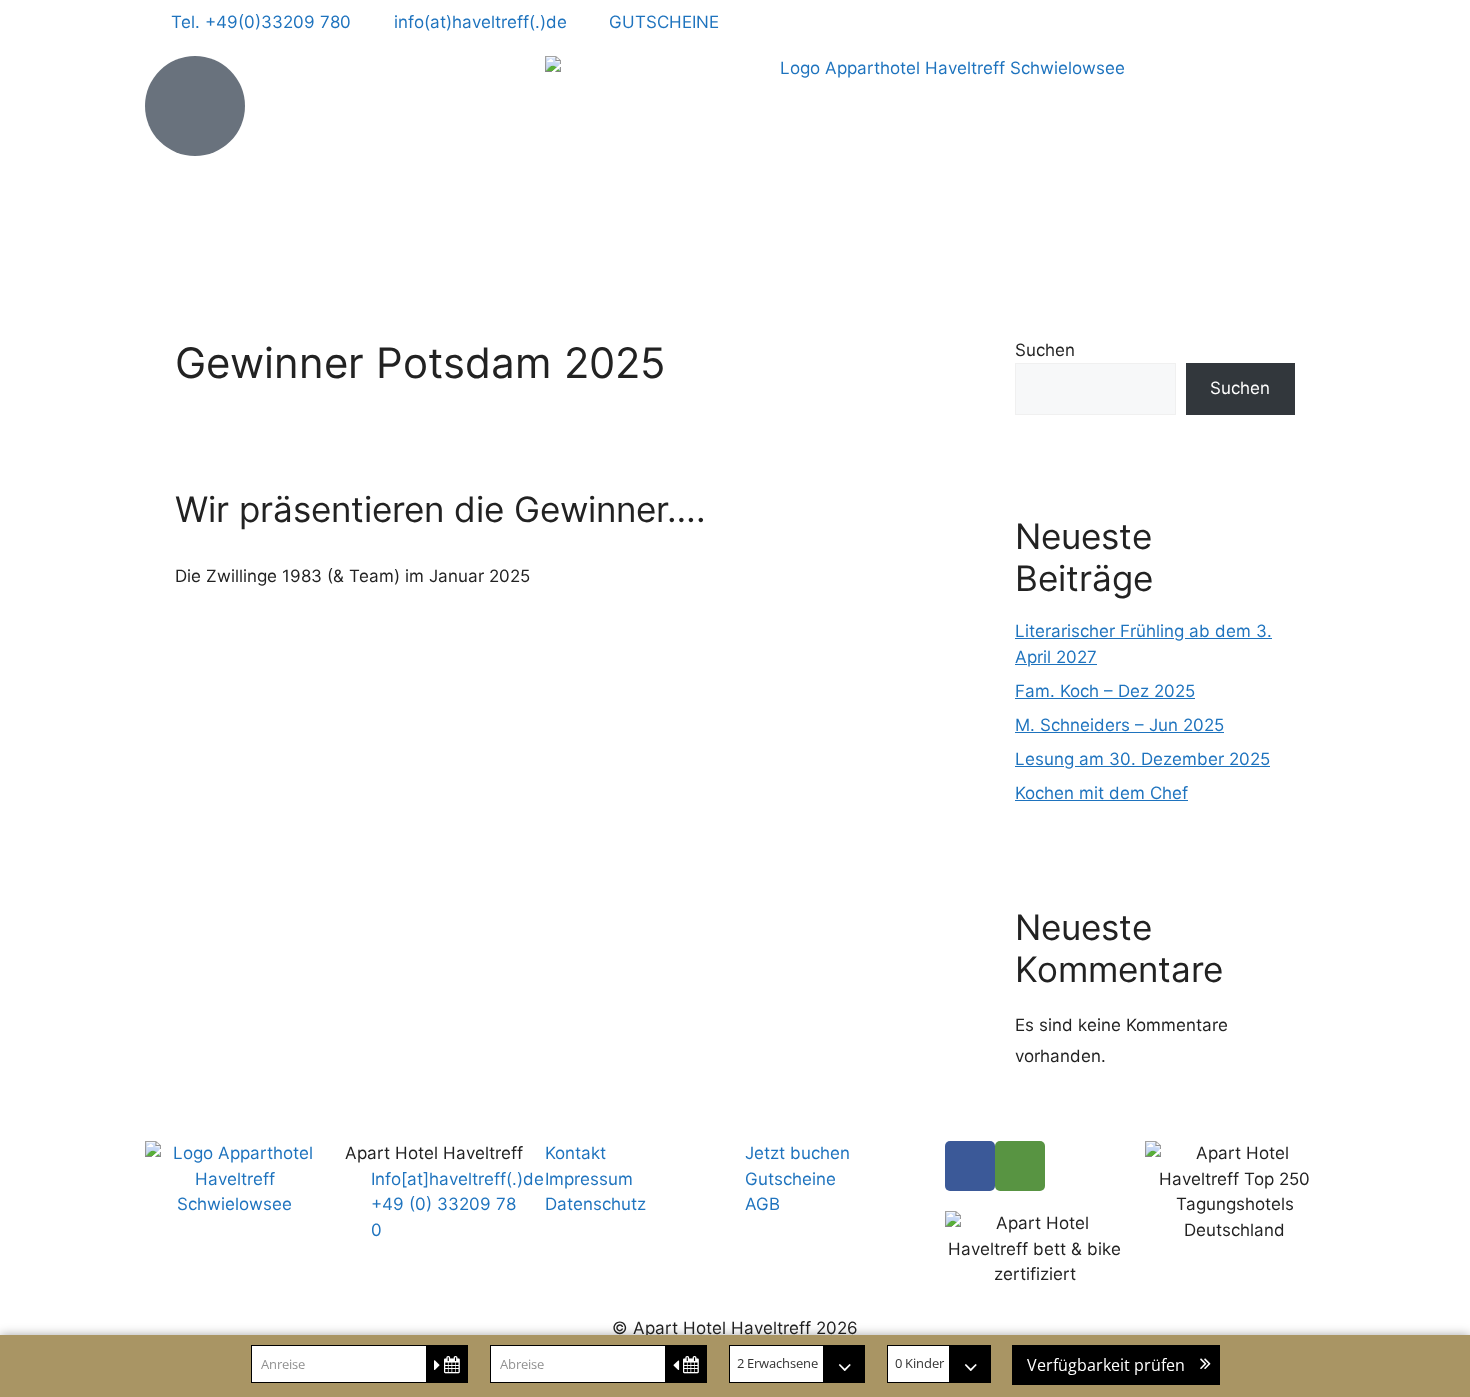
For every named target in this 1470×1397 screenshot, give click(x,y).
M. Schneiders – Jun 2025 (1119, 725)
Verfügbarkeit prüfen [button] (1106, 1365)
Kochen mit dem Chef (1101, 793)
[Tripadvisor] (1020, 1166)
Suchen (1045, 350)
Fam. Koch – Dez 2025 (1105, 691)
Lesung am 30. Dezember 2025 (1142, 759)
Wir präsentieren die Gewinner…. (440, 509)
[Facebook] (970, 1166)
